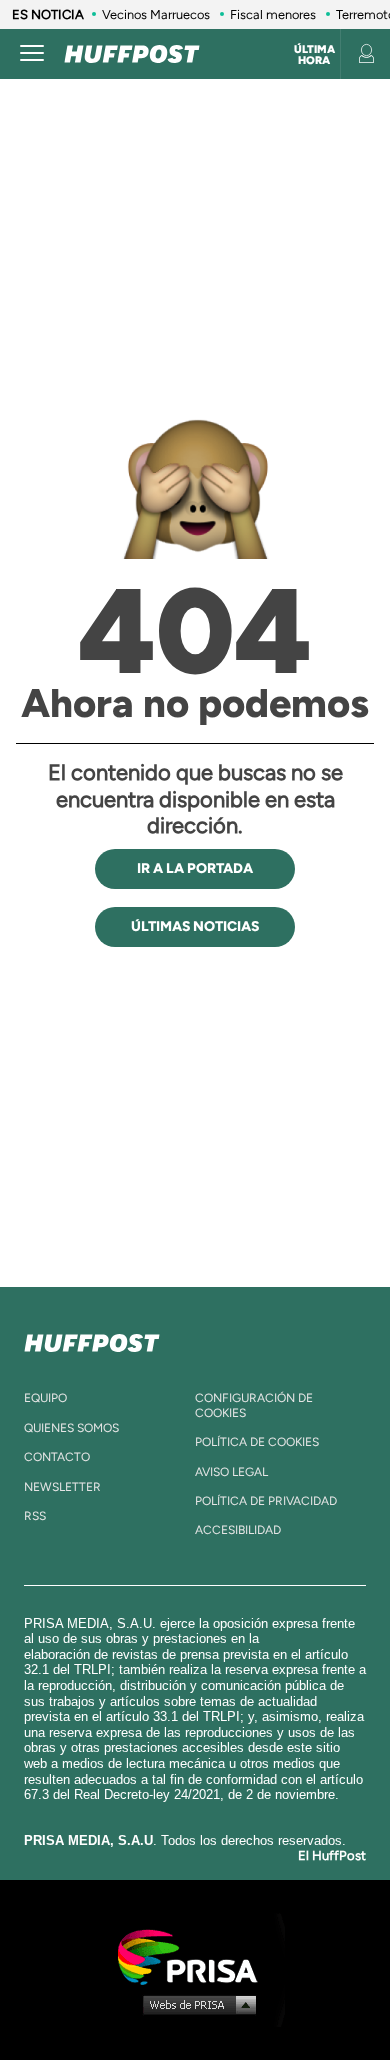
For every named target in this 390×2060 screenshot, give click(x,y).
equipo (45, 1398)
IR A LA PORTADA (195, 868)
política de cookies (257, 1442)
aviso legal (231, 1472)
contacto (57, 1457)
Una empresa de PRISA (195, 1955)
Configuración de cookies (254, 1405)
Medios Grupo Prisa (195, 2004)
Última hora (314, 55)
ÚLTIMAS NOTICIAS (195, 926)
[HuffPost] (92, 1339)
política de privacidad (266, 1501)
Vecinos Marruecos (156, 14)
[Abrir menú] (32, 54)
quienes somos (71, 1428)
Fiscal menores (273, 14)
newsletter (62, 1487)
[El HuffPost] (132, 54)
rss (35, 1516)
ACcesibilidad (238, 1530)
